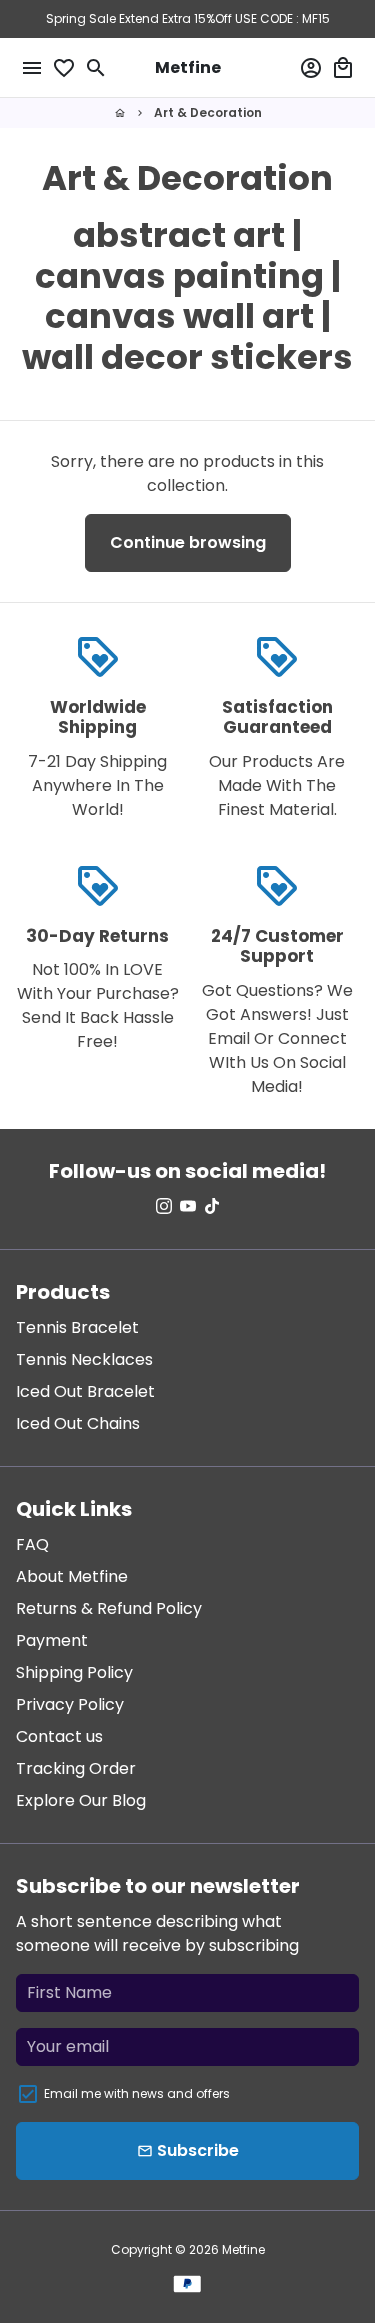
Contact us (59, 1736)
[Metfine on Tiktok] (212, 1206)
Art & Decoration (208, 112)
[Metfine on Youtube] (188, 1206)
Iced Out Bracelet (85, 1391)
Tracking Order (76, 1768)
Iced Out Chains (78, 1423)
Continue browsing (188, 542)
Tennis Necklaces (84, 1359)
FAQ (32, 1544)
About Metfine (72, 1576)
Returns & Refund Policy (109, 1608)
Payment (52, 1640)
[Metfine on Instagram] (164, 1206)
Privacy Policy (70, 1704)
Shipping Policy (74, 1672)
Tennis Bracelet (77, 1327)
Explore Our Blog (81, 1800)
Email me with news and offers (137, 2093)
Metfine (243, 2249)
